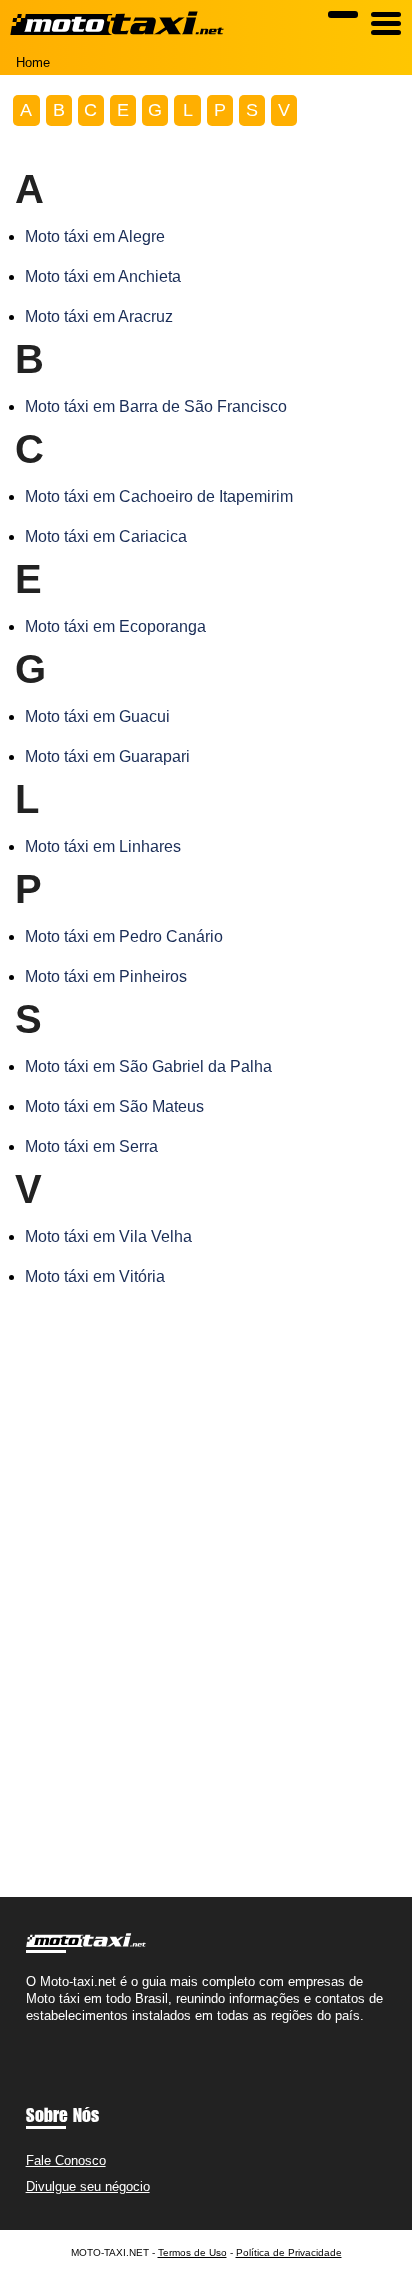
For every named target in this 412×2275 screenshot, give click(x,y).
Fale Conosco (66, 2160)
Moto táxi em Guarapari (107, 756)
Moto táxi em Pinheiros (106, 976)
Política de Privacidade (289, 2252)
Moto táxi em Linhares (103, 846)
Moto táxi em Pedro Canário (124, 936)
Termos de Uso (192, 2252)
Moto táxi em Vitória (95, 1276)
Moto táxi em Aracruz (99, 316)
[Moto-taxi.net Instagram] (48, 2032)
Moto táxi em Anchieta (103, 276)
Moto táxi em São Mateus (114, 1106)
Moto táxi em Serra (91, 1146)
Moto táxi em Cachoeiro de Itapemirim (159, 496)
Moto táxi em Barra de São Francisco (156, 406)
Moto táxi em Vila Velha (108, 1236)
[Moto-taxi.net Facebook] (30, 2032)
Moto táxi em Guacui (97, 716)
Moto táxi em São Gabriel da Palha (148, 1066)
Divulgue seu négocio (88, 2186)
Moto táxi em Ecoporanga (115, 626)
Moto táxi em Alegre (95, 236)
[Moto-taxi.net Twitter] (39, 2032)
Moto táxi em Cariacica (106, 536)
